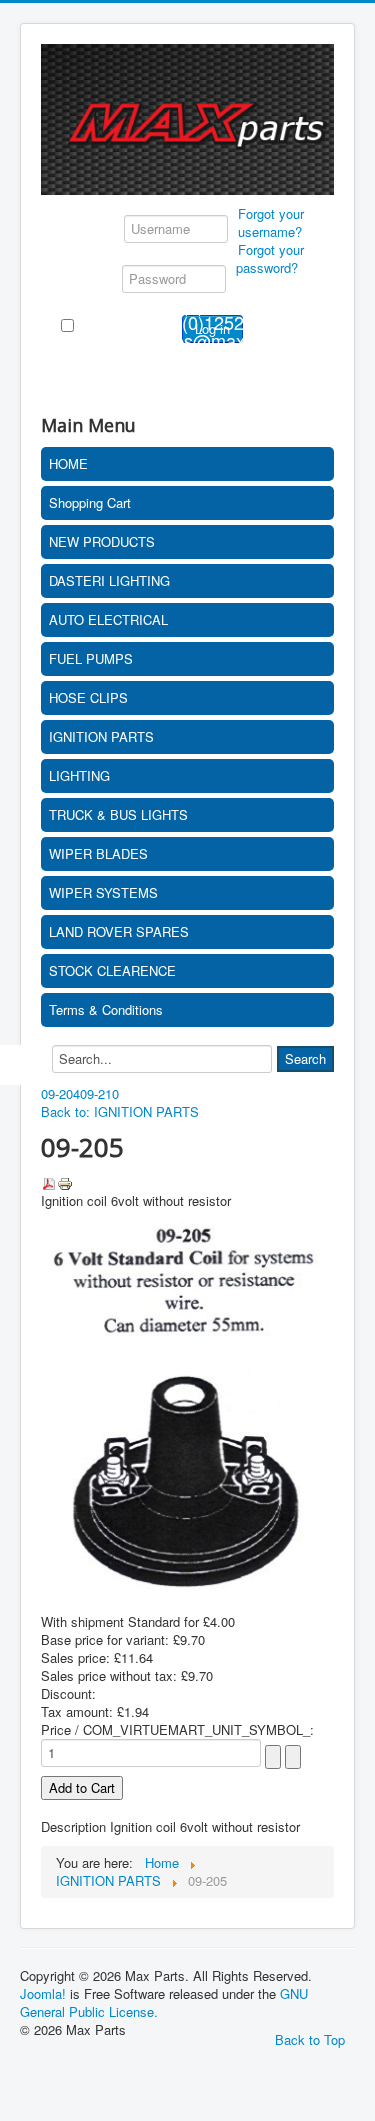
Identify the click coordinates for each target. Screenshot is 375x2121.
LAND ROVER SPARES (119, 931)
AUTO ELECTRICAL (108, 619)
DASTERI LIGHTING (109, 580)
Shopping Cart (90, 502)
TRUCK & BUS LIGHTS (118, 814)
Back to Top (310, 2039)
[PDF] (49, 1181)
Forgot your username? (271, 222)
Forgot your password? (270, 258)
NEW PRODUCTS (102, 541)
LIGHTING (79, 775)
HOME (68, 463)
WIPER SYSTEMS (103, 892)
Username (90, 228)
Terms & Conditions (106, 1009)
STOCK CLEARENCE (112, 970)
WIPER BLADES (98, 853)
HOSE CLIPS (88, 697)
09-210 (99, 1093)
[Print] (65, 1181)
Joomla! (43, 1993)
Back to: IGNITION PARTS (120, 1111)
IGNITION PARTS (101, 736)
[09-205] (187, 1400)
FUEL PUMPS (91, 658)
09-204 (60, 1093)
